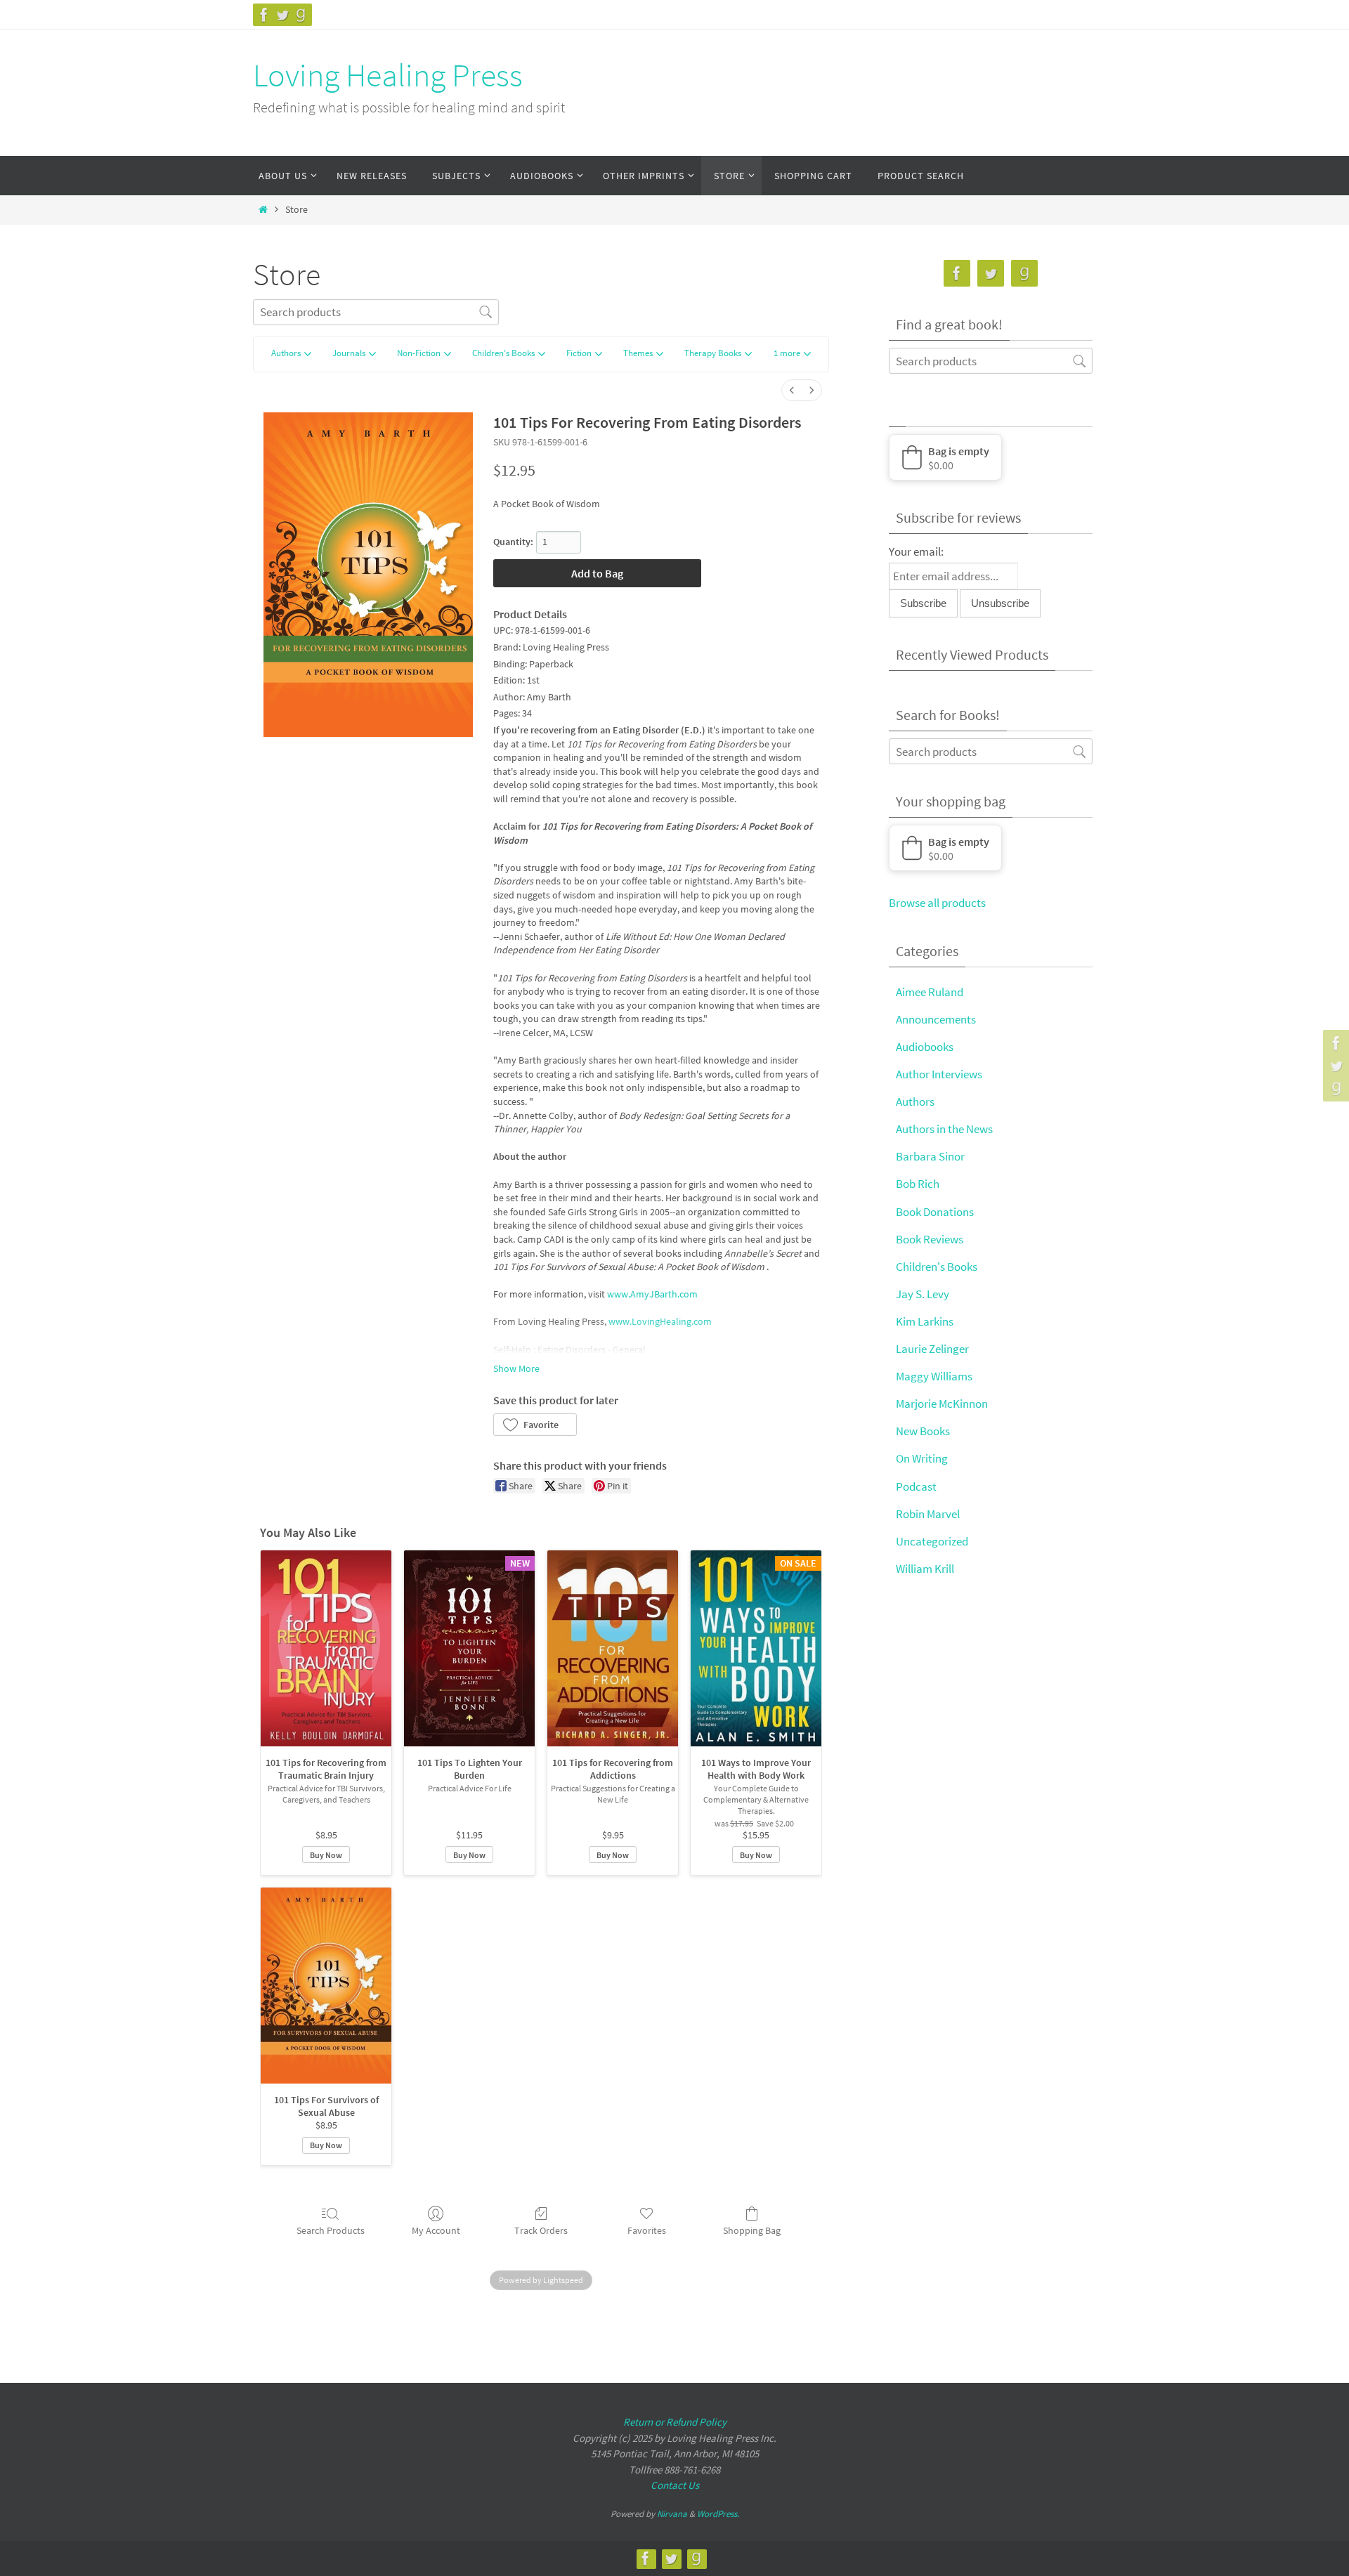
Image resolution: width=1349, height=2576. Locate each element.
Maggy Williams (934, 1376)
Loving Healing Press (388, 75)
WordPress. (718, 2514)
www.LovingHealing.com (660, 1321)
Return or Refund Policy (675, 2422)
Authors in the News (944, 1129)
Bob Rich (918, 1184)
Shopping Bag (752, 2230)
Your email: (916, 551)
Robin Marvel (928, 1514)
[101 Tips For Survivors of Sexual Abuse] (326, 1986)
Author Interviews (939, 1074)
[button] (792, 354)
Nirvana (672, 2514)
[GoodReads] (301, 15)
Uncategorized (932, 1541)
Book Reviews (930, 1239)
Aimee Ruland (930, 992)
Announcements (936, 1019)
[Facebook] (264, 15)
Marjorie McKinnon (942, 1404)
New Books (923, 1431)
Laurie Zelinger (932, 1349)
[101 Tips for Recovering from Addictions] (613, 1648)
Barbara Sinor (930, 1156)
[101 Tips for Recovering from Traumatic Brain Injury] (326, 1648)
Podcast (916, 1486)
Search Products (331, 2230)
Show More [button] (516, 1368)
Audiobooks (925, 1047)
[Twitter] (282, 15)
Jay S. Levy (923, 1294)
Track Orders (541, 2230)
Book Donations (935, 1212)
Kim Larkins (925, 1321)
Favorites (647, 2230)
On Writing (922, 1458)
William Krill (925, 1569)
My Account (436, 2230)
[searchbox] (376, 312)
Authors (915, 1101)
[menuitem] (792, 390)
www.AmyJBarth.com (652, 1294)
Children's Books (937, 1267)
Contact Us (675, 2485)
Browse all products (937, 903)
